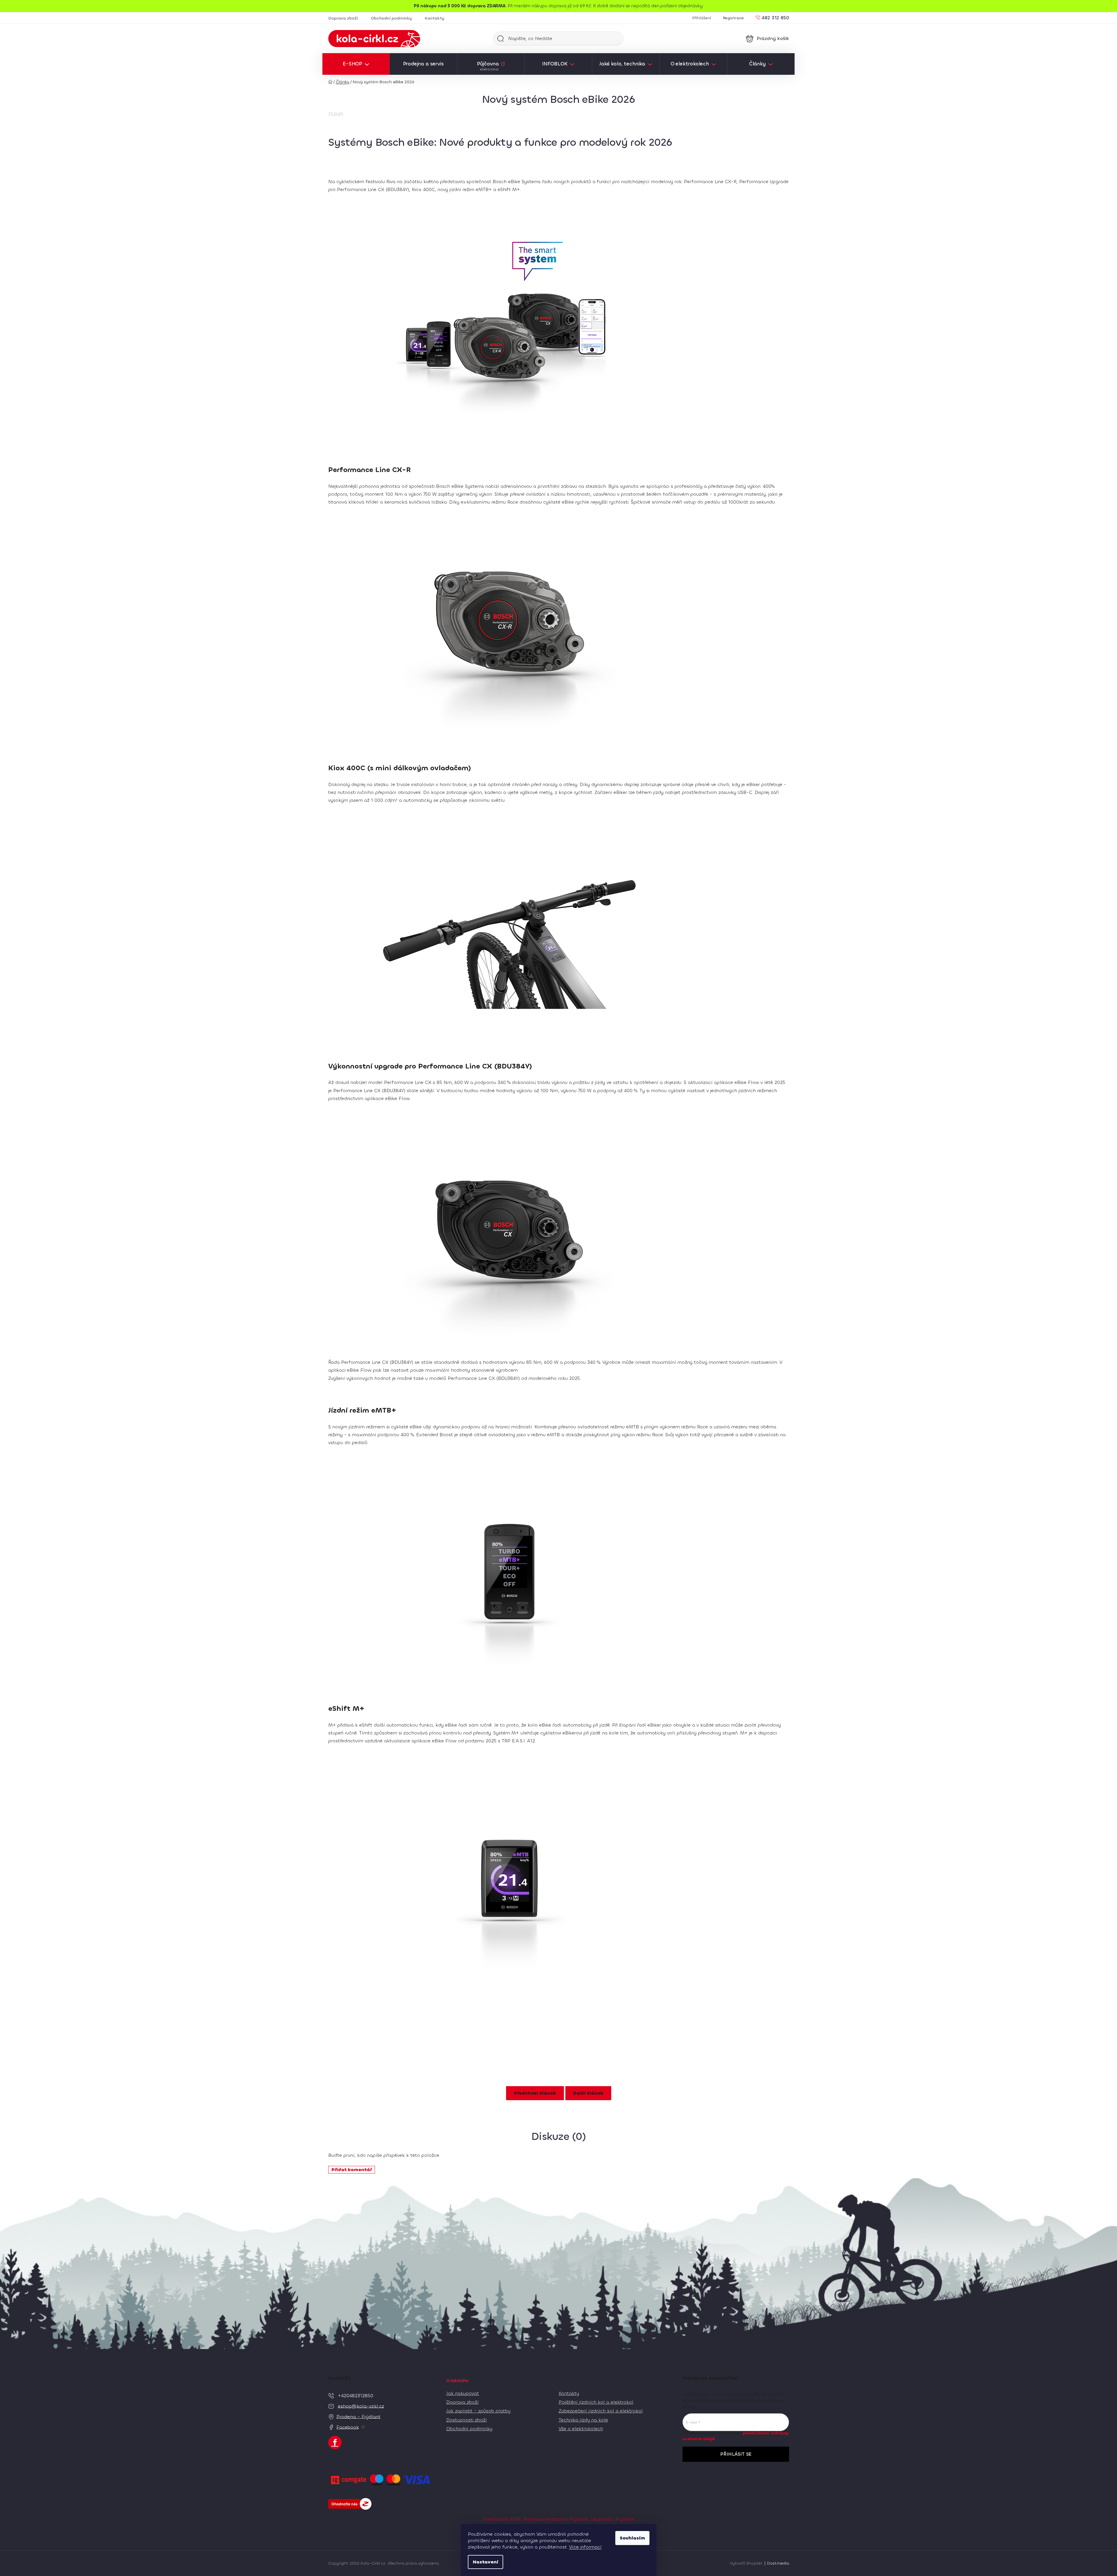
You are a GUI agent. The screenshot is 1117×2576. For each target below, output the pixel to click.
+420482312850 (356, 2395)
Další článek (588, 2093)
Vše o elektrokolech (581, 2429)
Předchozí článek (535, 2093)
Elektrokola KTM (502, 2519)
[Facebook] (335, 2443)
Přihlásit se (736, 2454)
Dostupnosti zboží (467, 2420)
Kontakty (434, 18)
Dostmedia (778, 2563)
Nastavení (485, 2562)
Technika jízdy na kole (583, 2420)
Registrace (733, 18)
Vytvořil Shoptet (746, 2563)
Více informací (585, 2547)
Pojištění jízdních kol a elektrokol (596, 2402)
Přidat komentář (352, 2170)
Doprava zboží (343, 18)
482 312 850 (775, 17)
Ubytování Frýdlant (613, 2519)
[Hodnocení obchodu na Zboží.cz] (350, 2504)
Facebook (348, 2427)
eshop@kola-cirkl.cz (361, 2406)
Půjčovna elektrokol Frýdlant (556, 2519)
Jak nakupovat (463, 2393)
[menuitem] (356, 64)
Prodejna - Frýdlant (358, 2416)
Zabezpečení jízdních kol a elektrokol (601, 2411)
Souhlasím (632, 2538)
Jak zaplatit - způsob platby (478, 2411)
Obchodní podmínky (391, 18)
